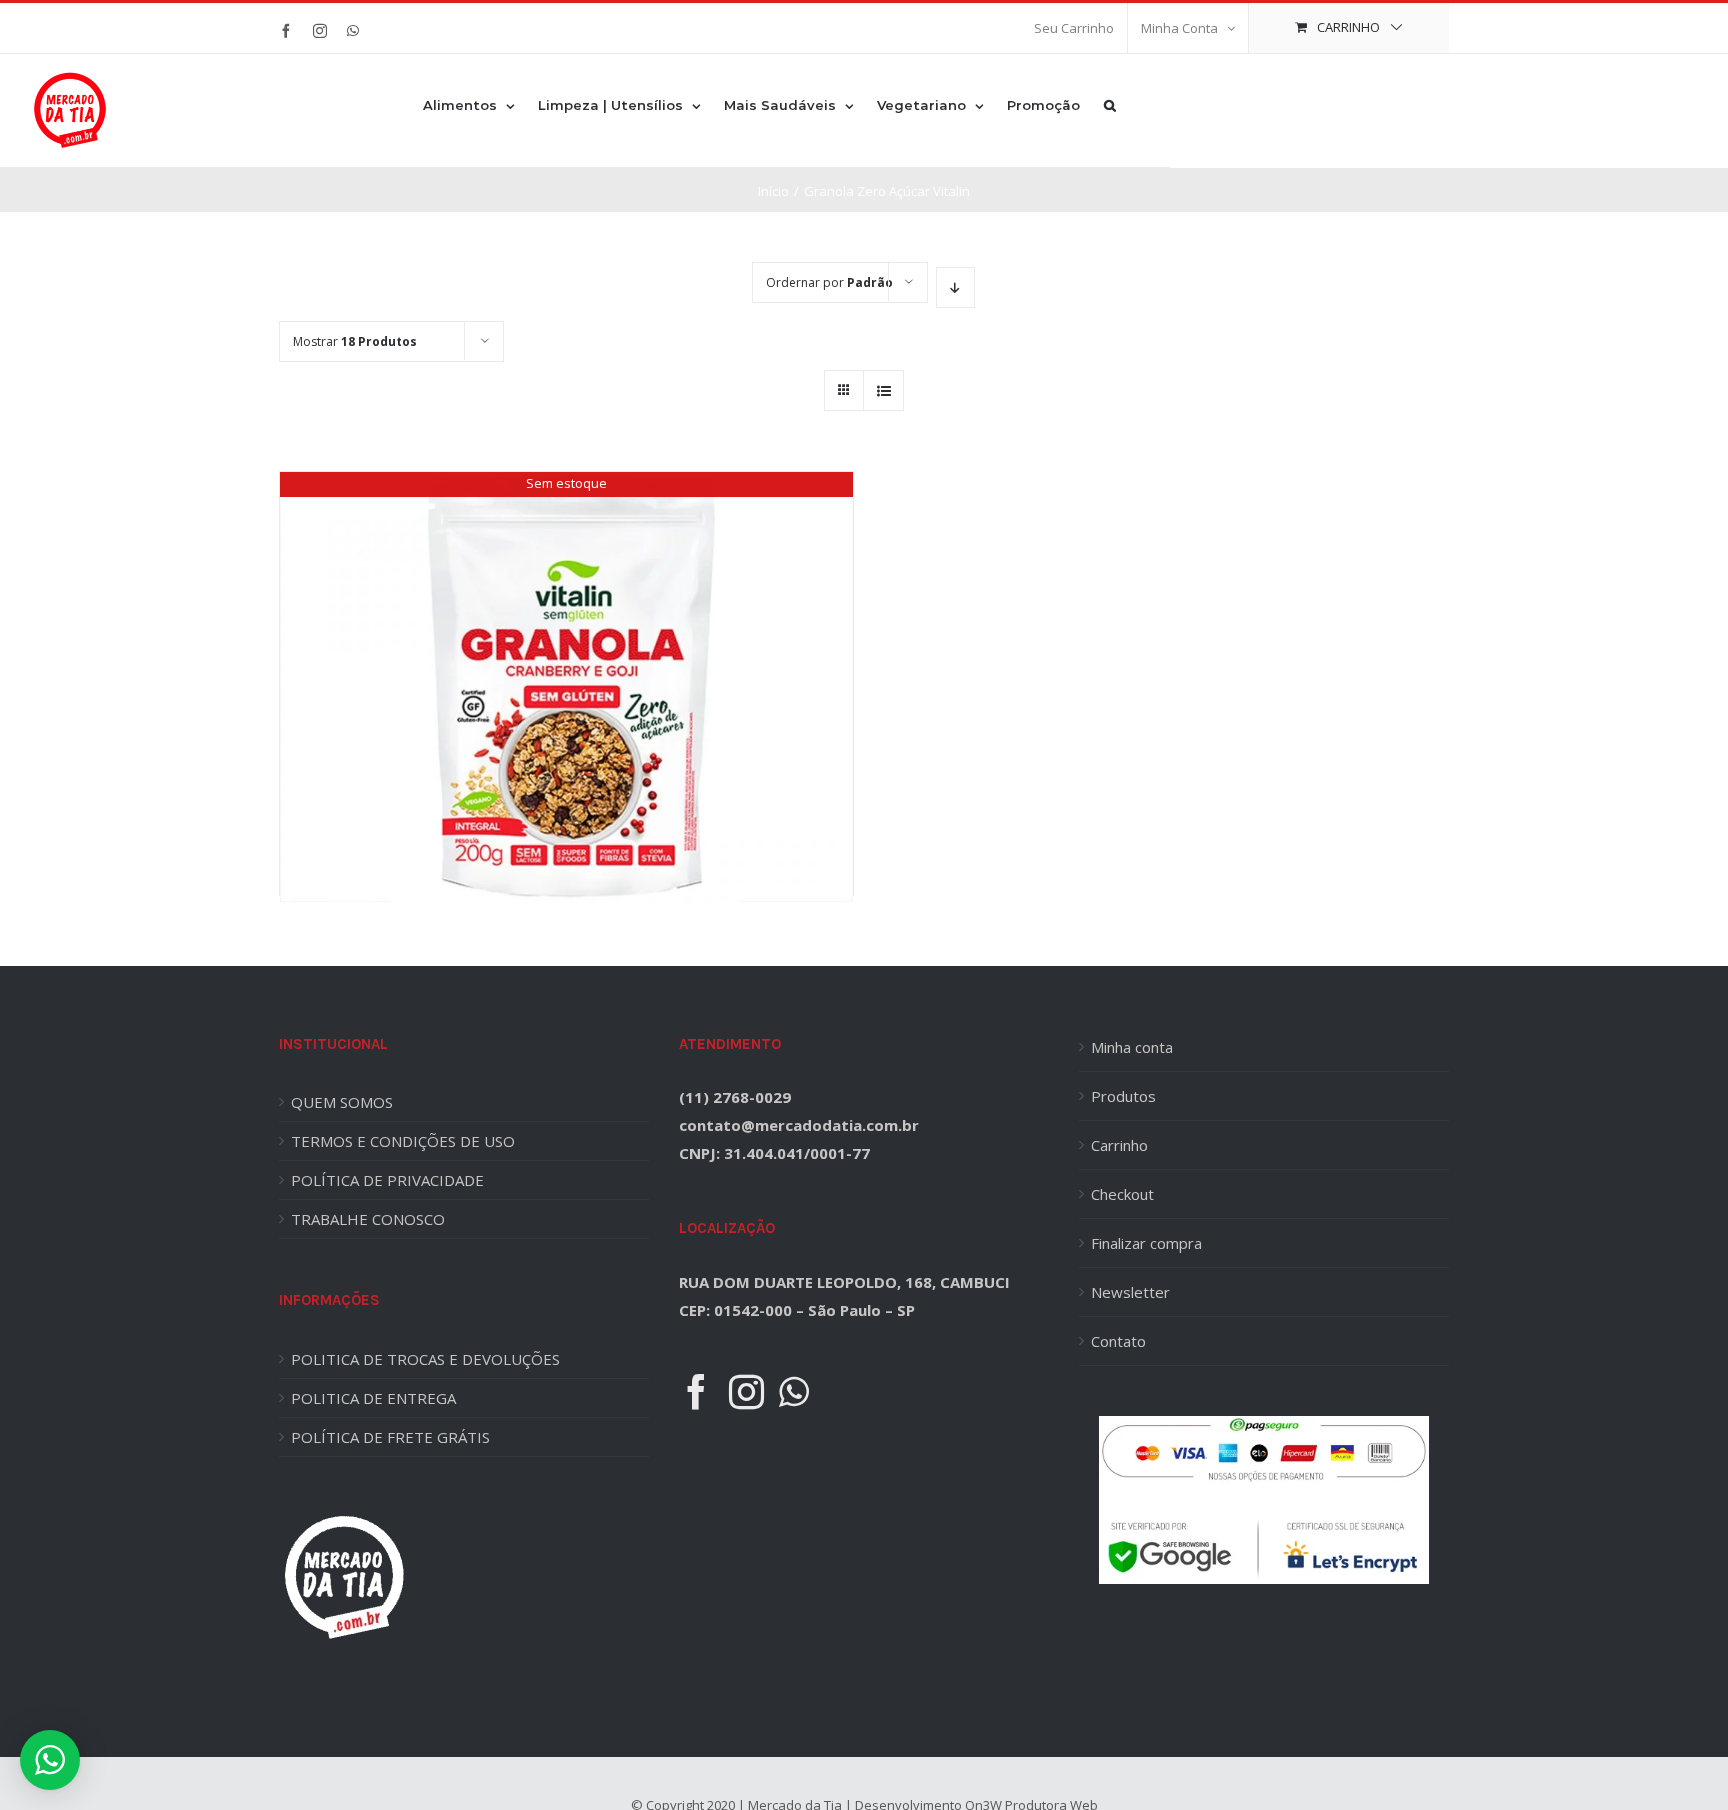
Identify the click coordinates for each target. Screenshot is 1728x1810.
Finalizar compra (1146, 1243)
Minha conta (1132, 1047)
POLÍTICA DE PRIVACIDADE (387, 1180)
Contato (1118, 1341)
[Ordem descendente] (955, 287)
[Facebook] (696, 1391)
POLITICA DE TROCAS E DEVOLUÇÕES (425, 1359)
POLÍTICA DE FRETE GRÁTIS (390, 1437)
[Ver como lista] (883, 390)
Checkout (1122, 1194)
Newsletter (1130, 1292)
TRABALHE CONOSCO (368, 1219)
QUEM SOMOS (342, 1102)
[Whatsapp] (794, 1391)
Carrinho (1119, 1145)
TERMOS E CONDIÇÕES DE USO (403, 1141)
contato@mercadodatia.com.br (799, 1125)
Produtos (1123, 1096)
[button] (1110, 104)
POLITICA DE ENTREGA (373, 1398)
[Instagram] (746, 1391)
